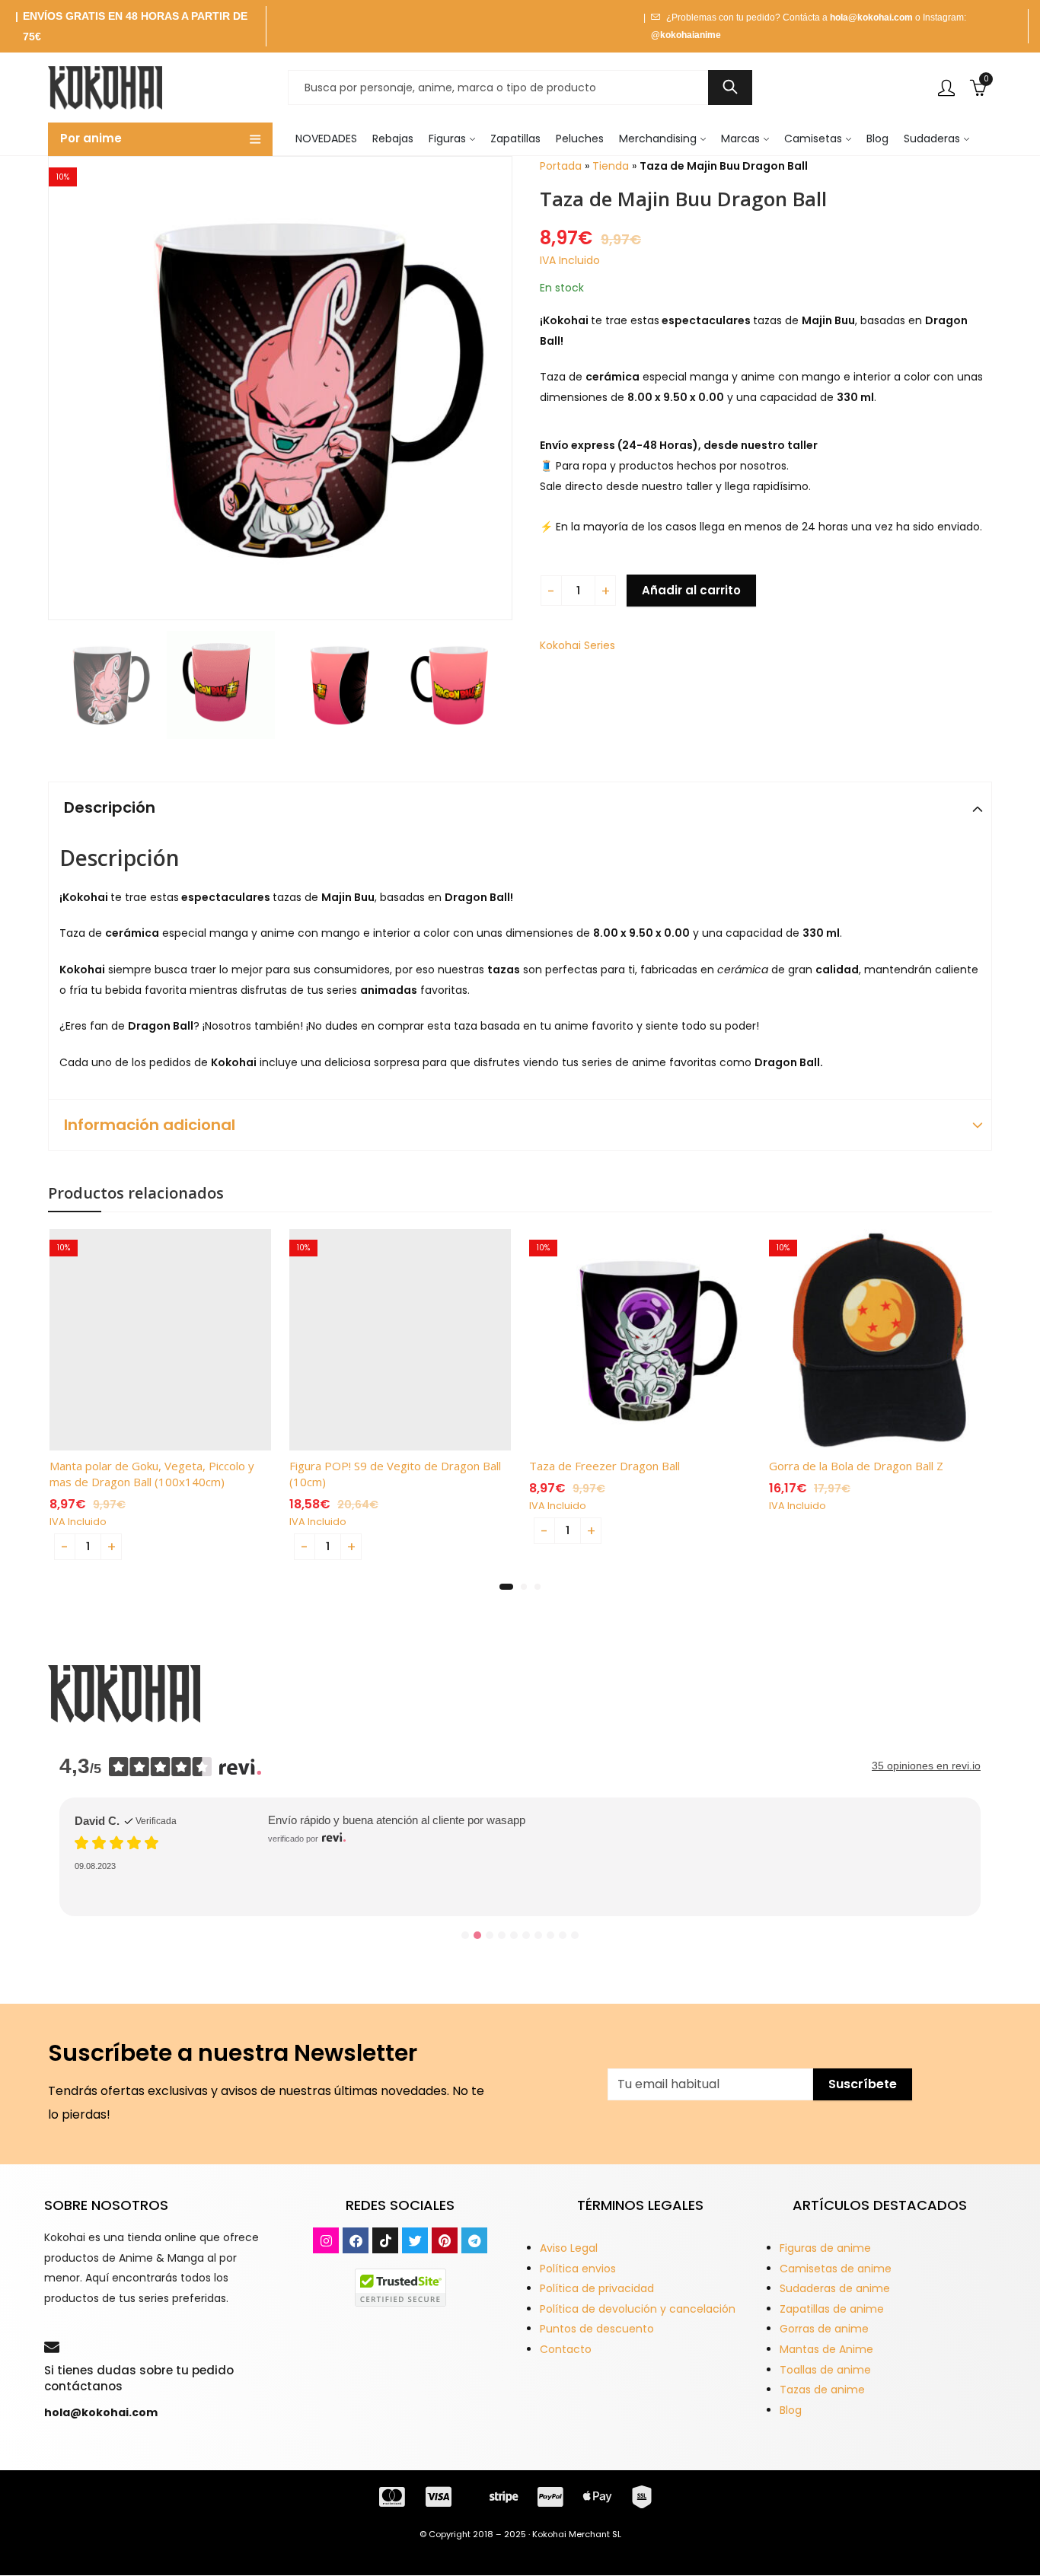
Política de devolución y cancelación (638, 2309)
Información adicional (150, 1125)
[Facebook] (356, 2240)
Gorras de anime (824, 2329)
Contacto (566, 2349)
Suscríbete (863, 2084)
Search (730, 88)
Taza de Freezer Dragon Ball (605, 1466)
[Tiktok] (385, 2240)
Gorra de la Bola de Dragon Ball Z (856, 1466)
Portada (561, 166)
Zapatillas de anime (832, 2309)
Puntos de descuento (597, 2329)
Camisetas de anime (836, 2269)
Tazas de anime (822, 2390)
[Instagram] (326, 2240)
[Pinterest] (445, 2240)
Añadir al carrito (691, 590)
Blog (791, 2410)
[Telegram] (474, 2240)
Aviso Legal (569, 2248)
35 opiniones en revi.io (926, 1766)
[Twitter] (415, 2240)
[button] (506, 1587)
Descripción (110, 807)
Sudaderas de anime (835, 2288)
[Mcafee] (400, 2287)
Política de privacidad (597, 2288)
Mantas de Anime (826, 2349)
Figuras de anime (825, 2248)
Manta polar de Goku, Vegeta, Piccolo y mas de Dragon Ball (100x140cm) (152, 1474)
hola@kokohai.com (871, 18)
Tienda (611, 166)
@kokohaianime (686, 35)
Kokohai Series (577, 645)
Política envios (578, 2269)
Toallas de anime (825, 2370)
